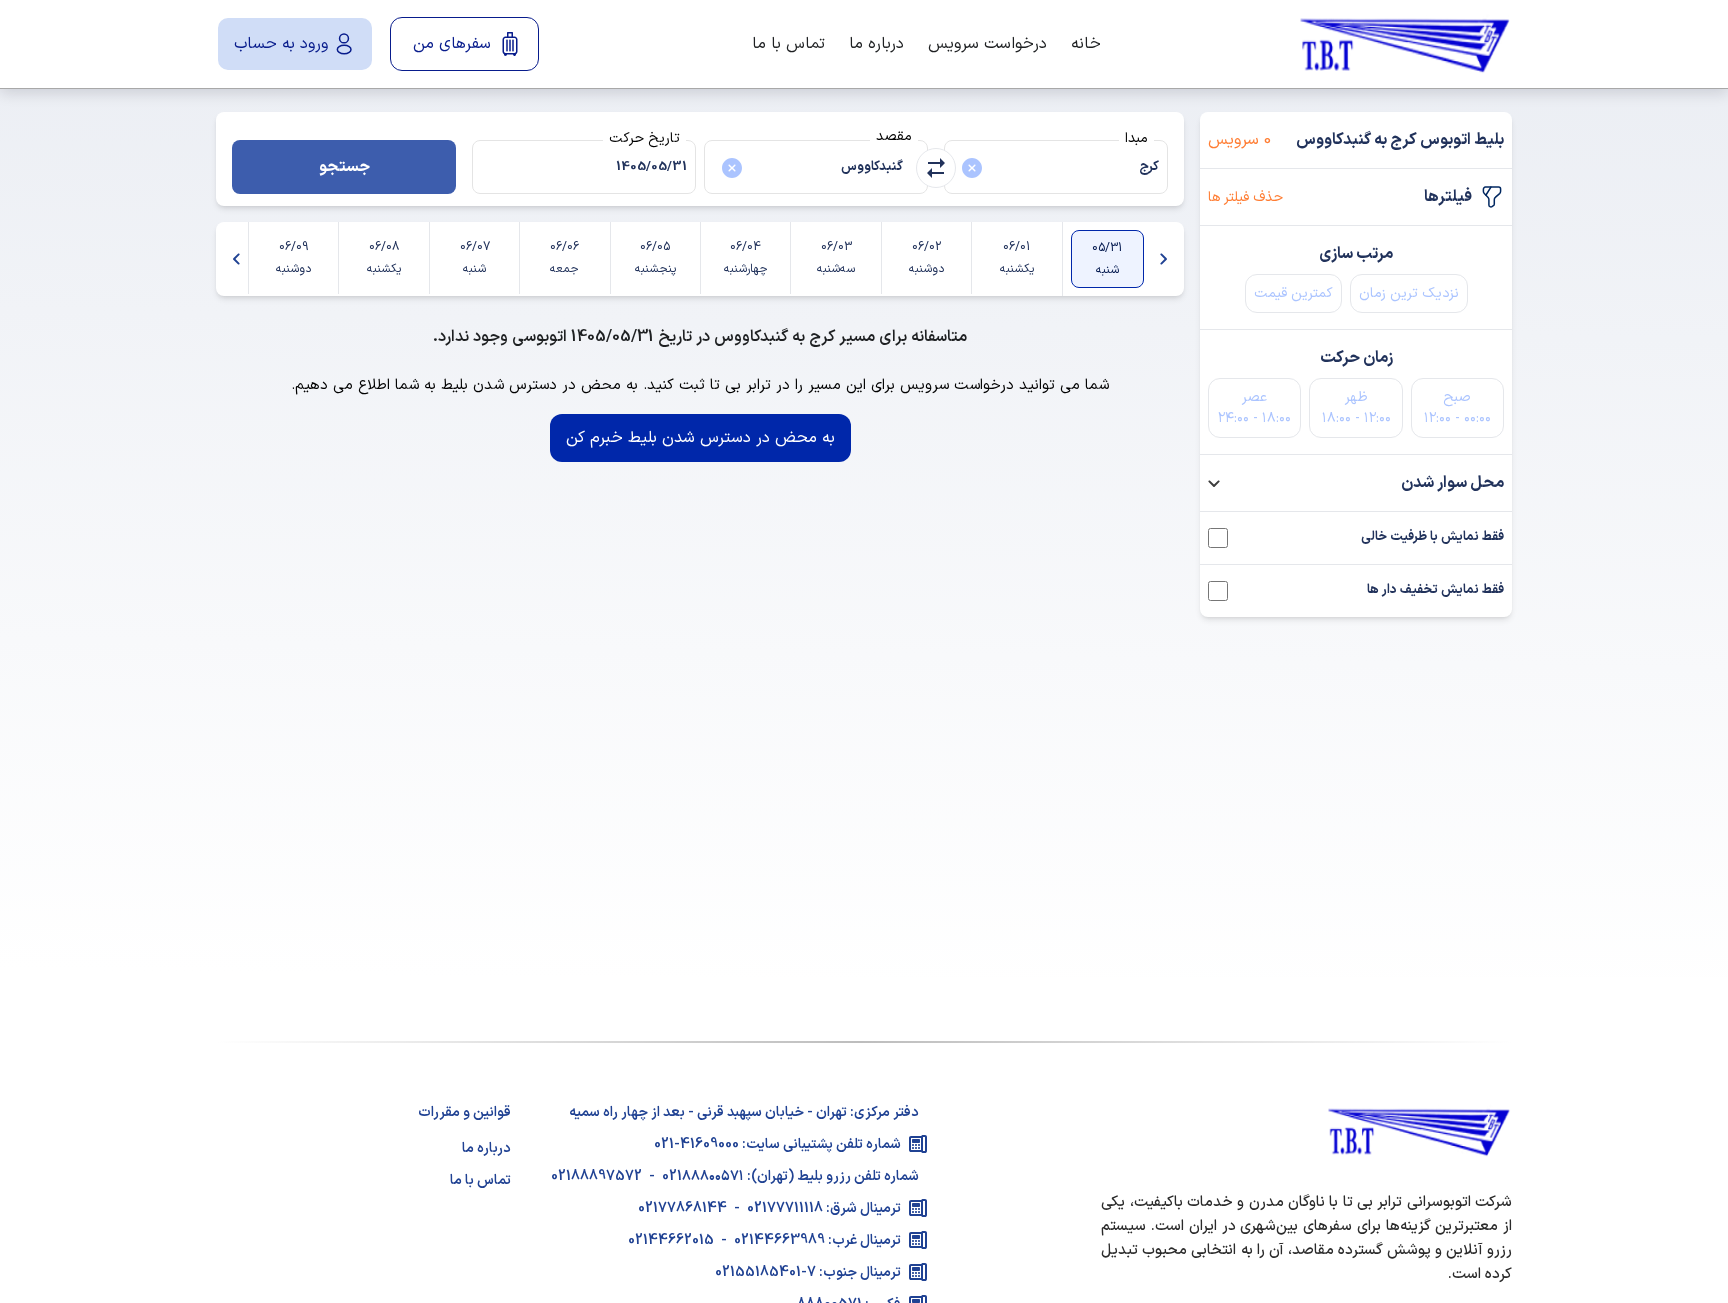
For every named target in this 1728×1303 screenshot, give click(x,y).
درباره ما (876, 44)
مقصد (894, 136)
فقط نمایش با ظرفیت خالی (1432, 537)
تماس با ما (788, 44)
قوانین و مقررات (464, 1112)
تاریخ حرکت (644, 138)
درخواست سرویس (987, 44)
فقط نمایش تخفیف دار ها (1435, 590)
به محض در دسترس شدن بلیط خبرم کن (700, 438)
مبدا (1136, 138)
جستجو (344, 167)
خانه (1086, 44)
